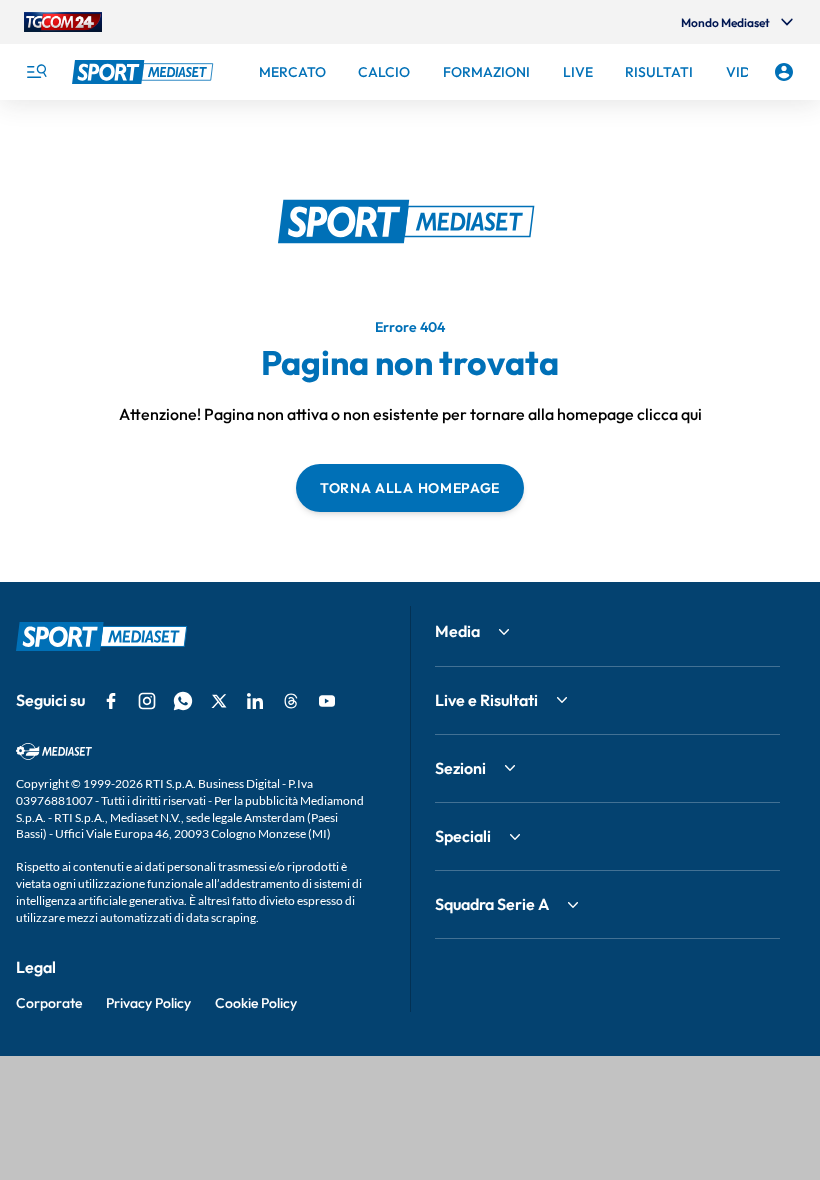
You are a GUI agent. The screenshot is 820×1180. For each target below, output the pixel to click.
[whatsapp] (183, 701)
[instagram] (147, 701)
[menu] (36, 72)
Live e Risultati (486, 700)
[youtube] (327, 701)
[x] (219, 701)
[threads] (291, 701)
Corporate (49, 1003)
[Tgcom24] (63, 22)
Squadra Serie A (492, 904)
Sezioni (460, 768)
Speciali (463, 836)
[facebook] (111, 701)
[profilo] (784, 72)
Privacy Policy (148, 1003)
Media (457, 631)
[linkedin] (255, 701)
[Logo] (145, 72)
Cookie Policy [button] (256, 1003)
